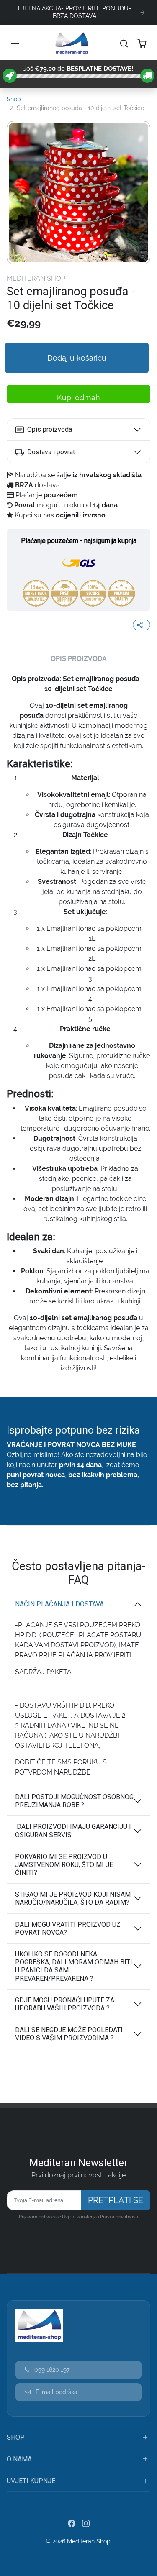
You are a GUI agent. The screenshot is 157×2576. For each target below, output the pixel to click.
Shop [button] (16, 2437)
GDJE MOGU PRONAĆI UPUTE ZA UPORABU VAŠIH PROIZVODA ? (65, 2004)
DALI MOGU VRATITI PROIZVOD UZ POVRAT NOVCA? (68, 1928)
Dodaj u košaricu (78, 358)
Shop (14, 99)
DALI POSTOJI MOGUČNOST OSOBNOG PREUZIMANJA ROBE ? (74, 1801)
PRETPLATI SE (116, 2200)
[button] (16, 44)
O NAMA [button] (19, 2459)
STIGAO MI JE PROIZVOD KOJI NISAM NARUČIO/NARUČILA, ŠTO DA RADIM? (73, 1898)
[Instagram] (86, 2523)
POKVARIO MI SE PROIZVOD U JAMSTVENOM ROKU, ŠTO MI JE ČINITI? (64, 1865)
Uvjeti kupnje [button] (31, 2481)
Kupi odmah (81, 398)
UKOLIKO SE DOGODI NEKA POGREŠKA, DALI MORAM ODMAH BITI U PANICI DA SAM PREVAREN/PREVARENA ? (74, 1966)
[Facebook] (72, 2523)
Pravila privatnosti (119, 2217)
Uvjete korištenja (79, 2217)
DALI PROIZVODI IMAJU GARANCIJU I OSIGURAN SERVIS (73, 1831)
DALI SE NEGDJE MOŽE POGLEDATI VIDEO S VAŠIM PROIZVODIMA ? (69, 2034)
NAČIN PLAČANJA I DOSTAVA (60, 1604)
